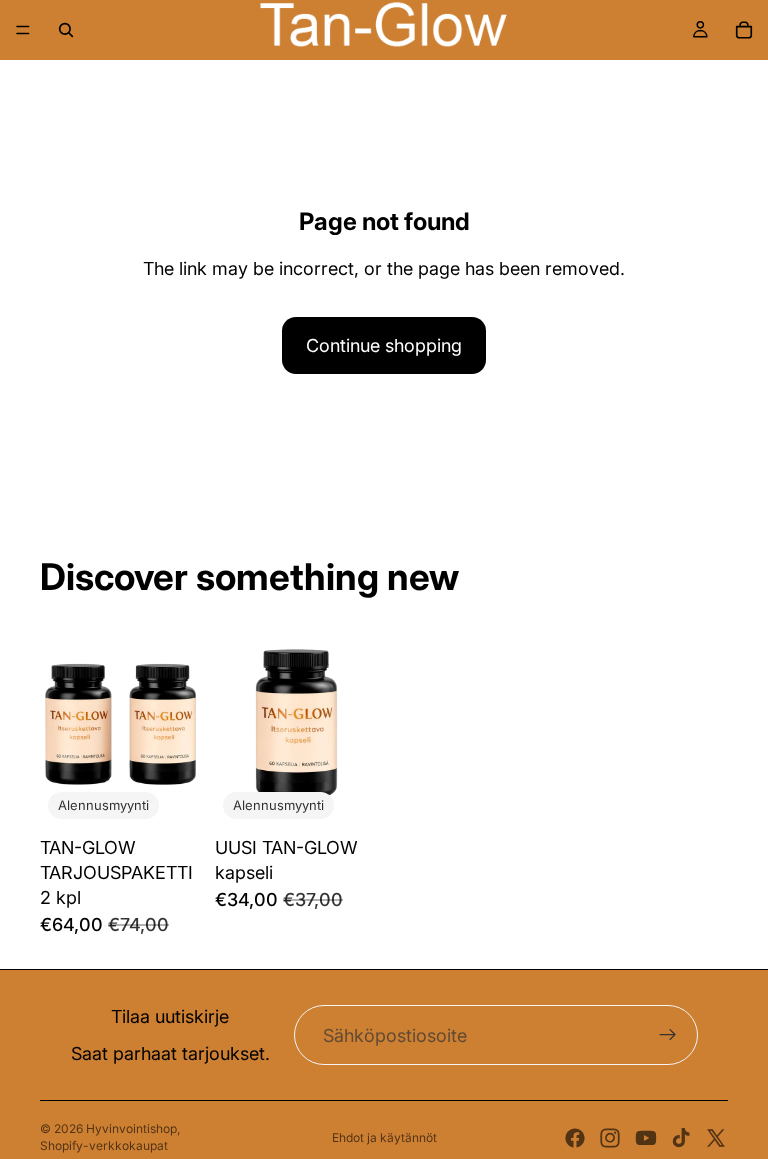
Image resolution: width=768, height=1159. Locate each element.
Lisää (189, 795)
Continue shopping (384, 345)
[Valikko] (23, 30)
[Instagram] (610, 1138)
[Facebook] (575, 1138)
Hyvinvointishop (131, 1128)
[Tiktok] (681, 1138)
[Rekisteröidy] (668, 1035)
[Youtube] (646, 1138)
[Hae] (66, 30)
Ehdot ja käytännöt (384, 1137)
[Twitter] (716, 1138)
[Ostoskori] (744, 30)
